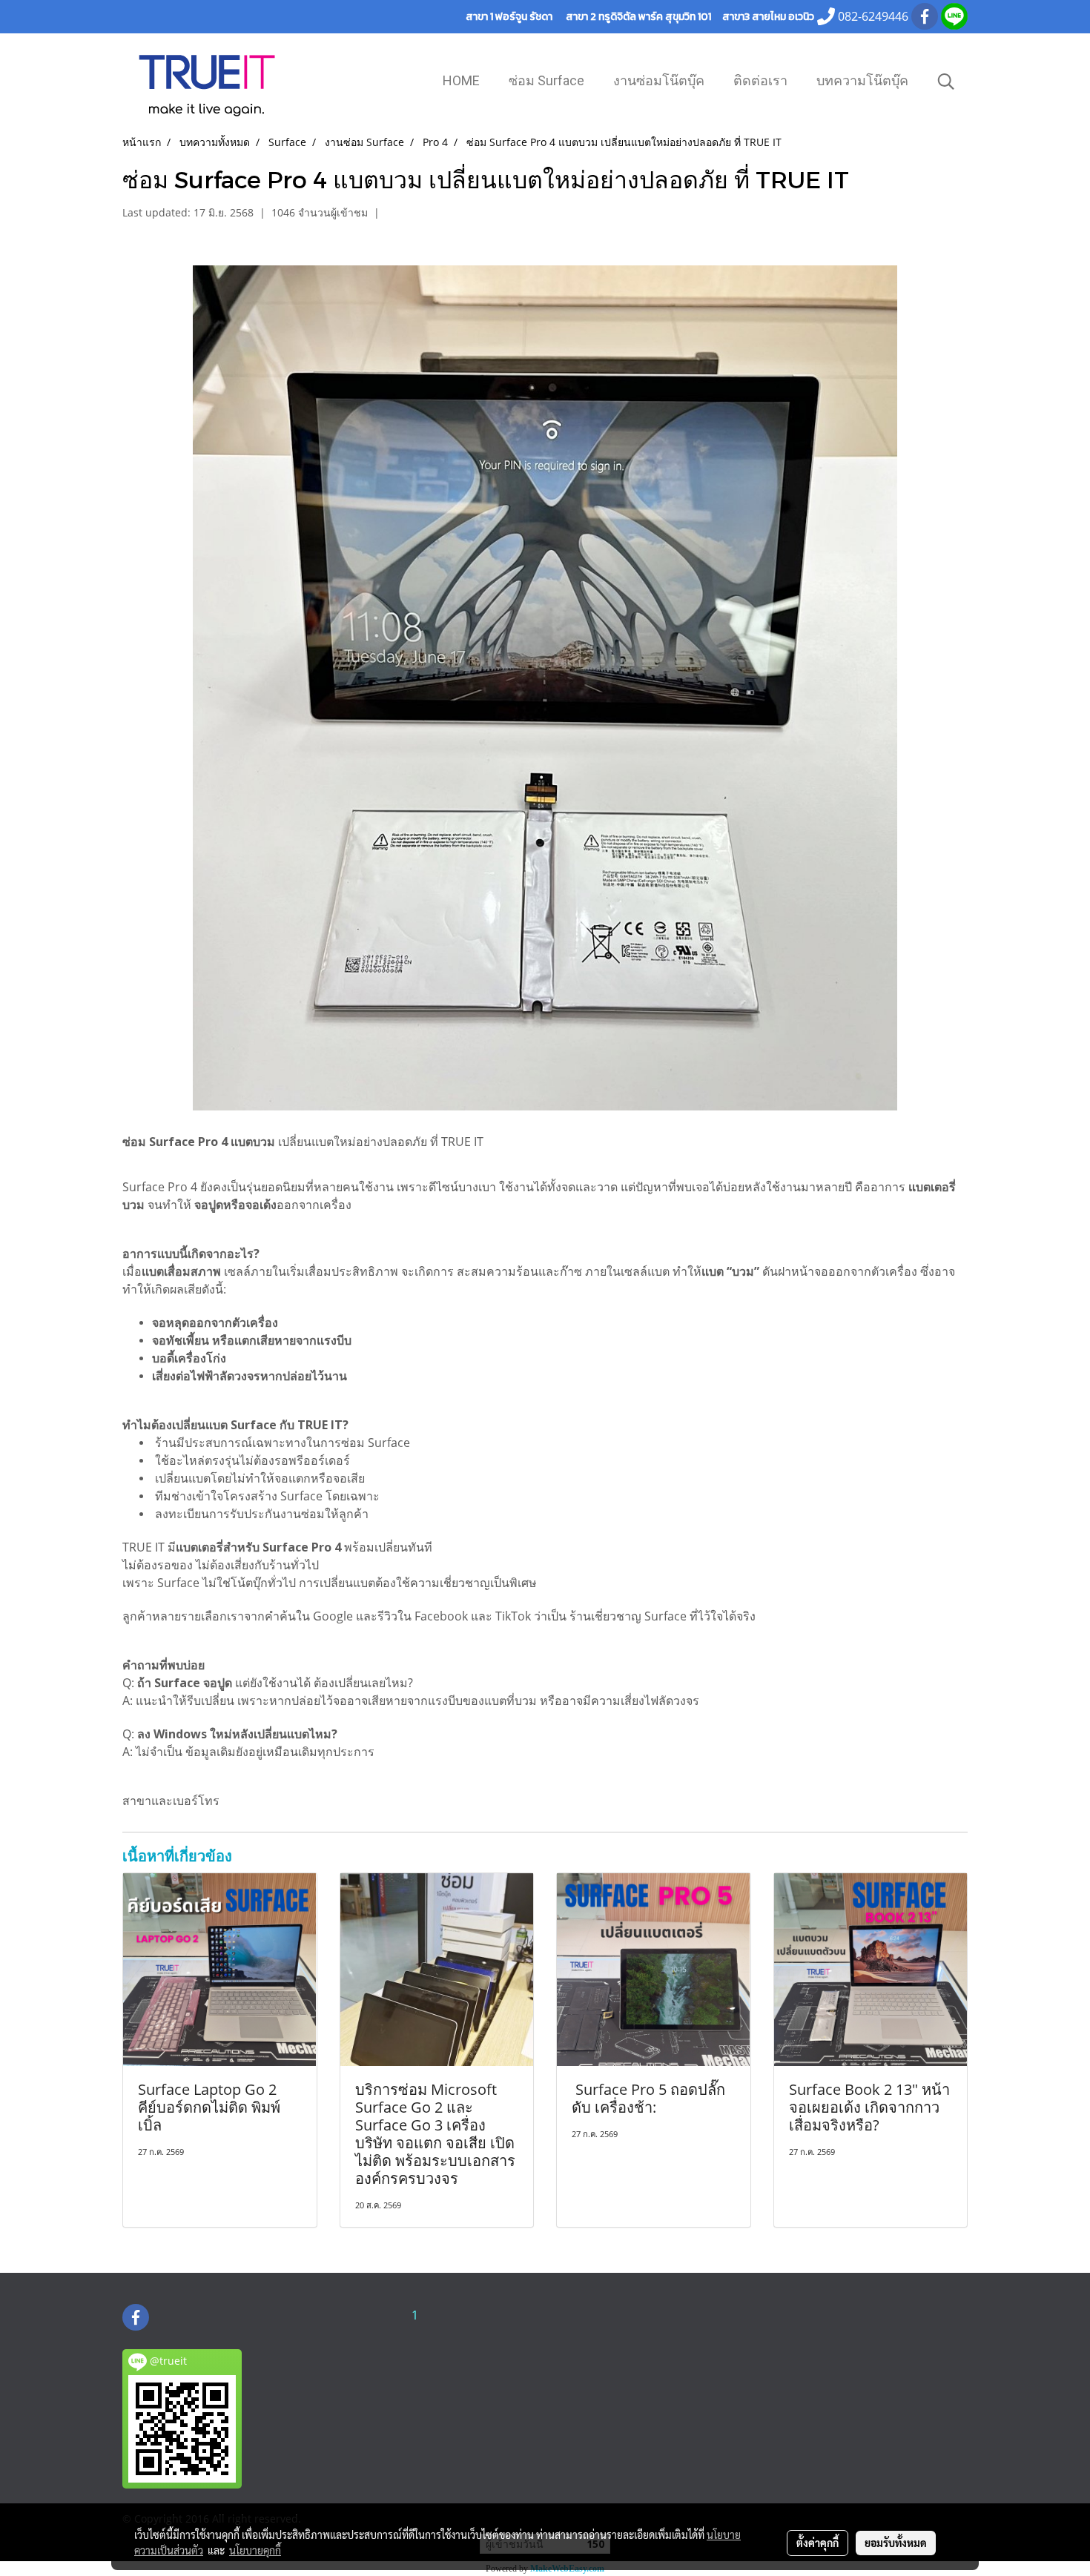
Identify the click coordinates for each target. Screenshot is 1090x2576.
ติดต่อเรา (760, 80)
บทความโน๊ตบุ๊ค (862, 80)
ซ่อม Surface (546, 80)
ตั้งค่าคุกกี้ (817, 2543)
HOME (461, 80)
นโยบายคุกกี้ (255, 2550)
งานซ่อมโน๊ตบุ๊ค (659, 80)
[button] (946, 82)
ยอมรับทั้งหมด (896, 2543)
